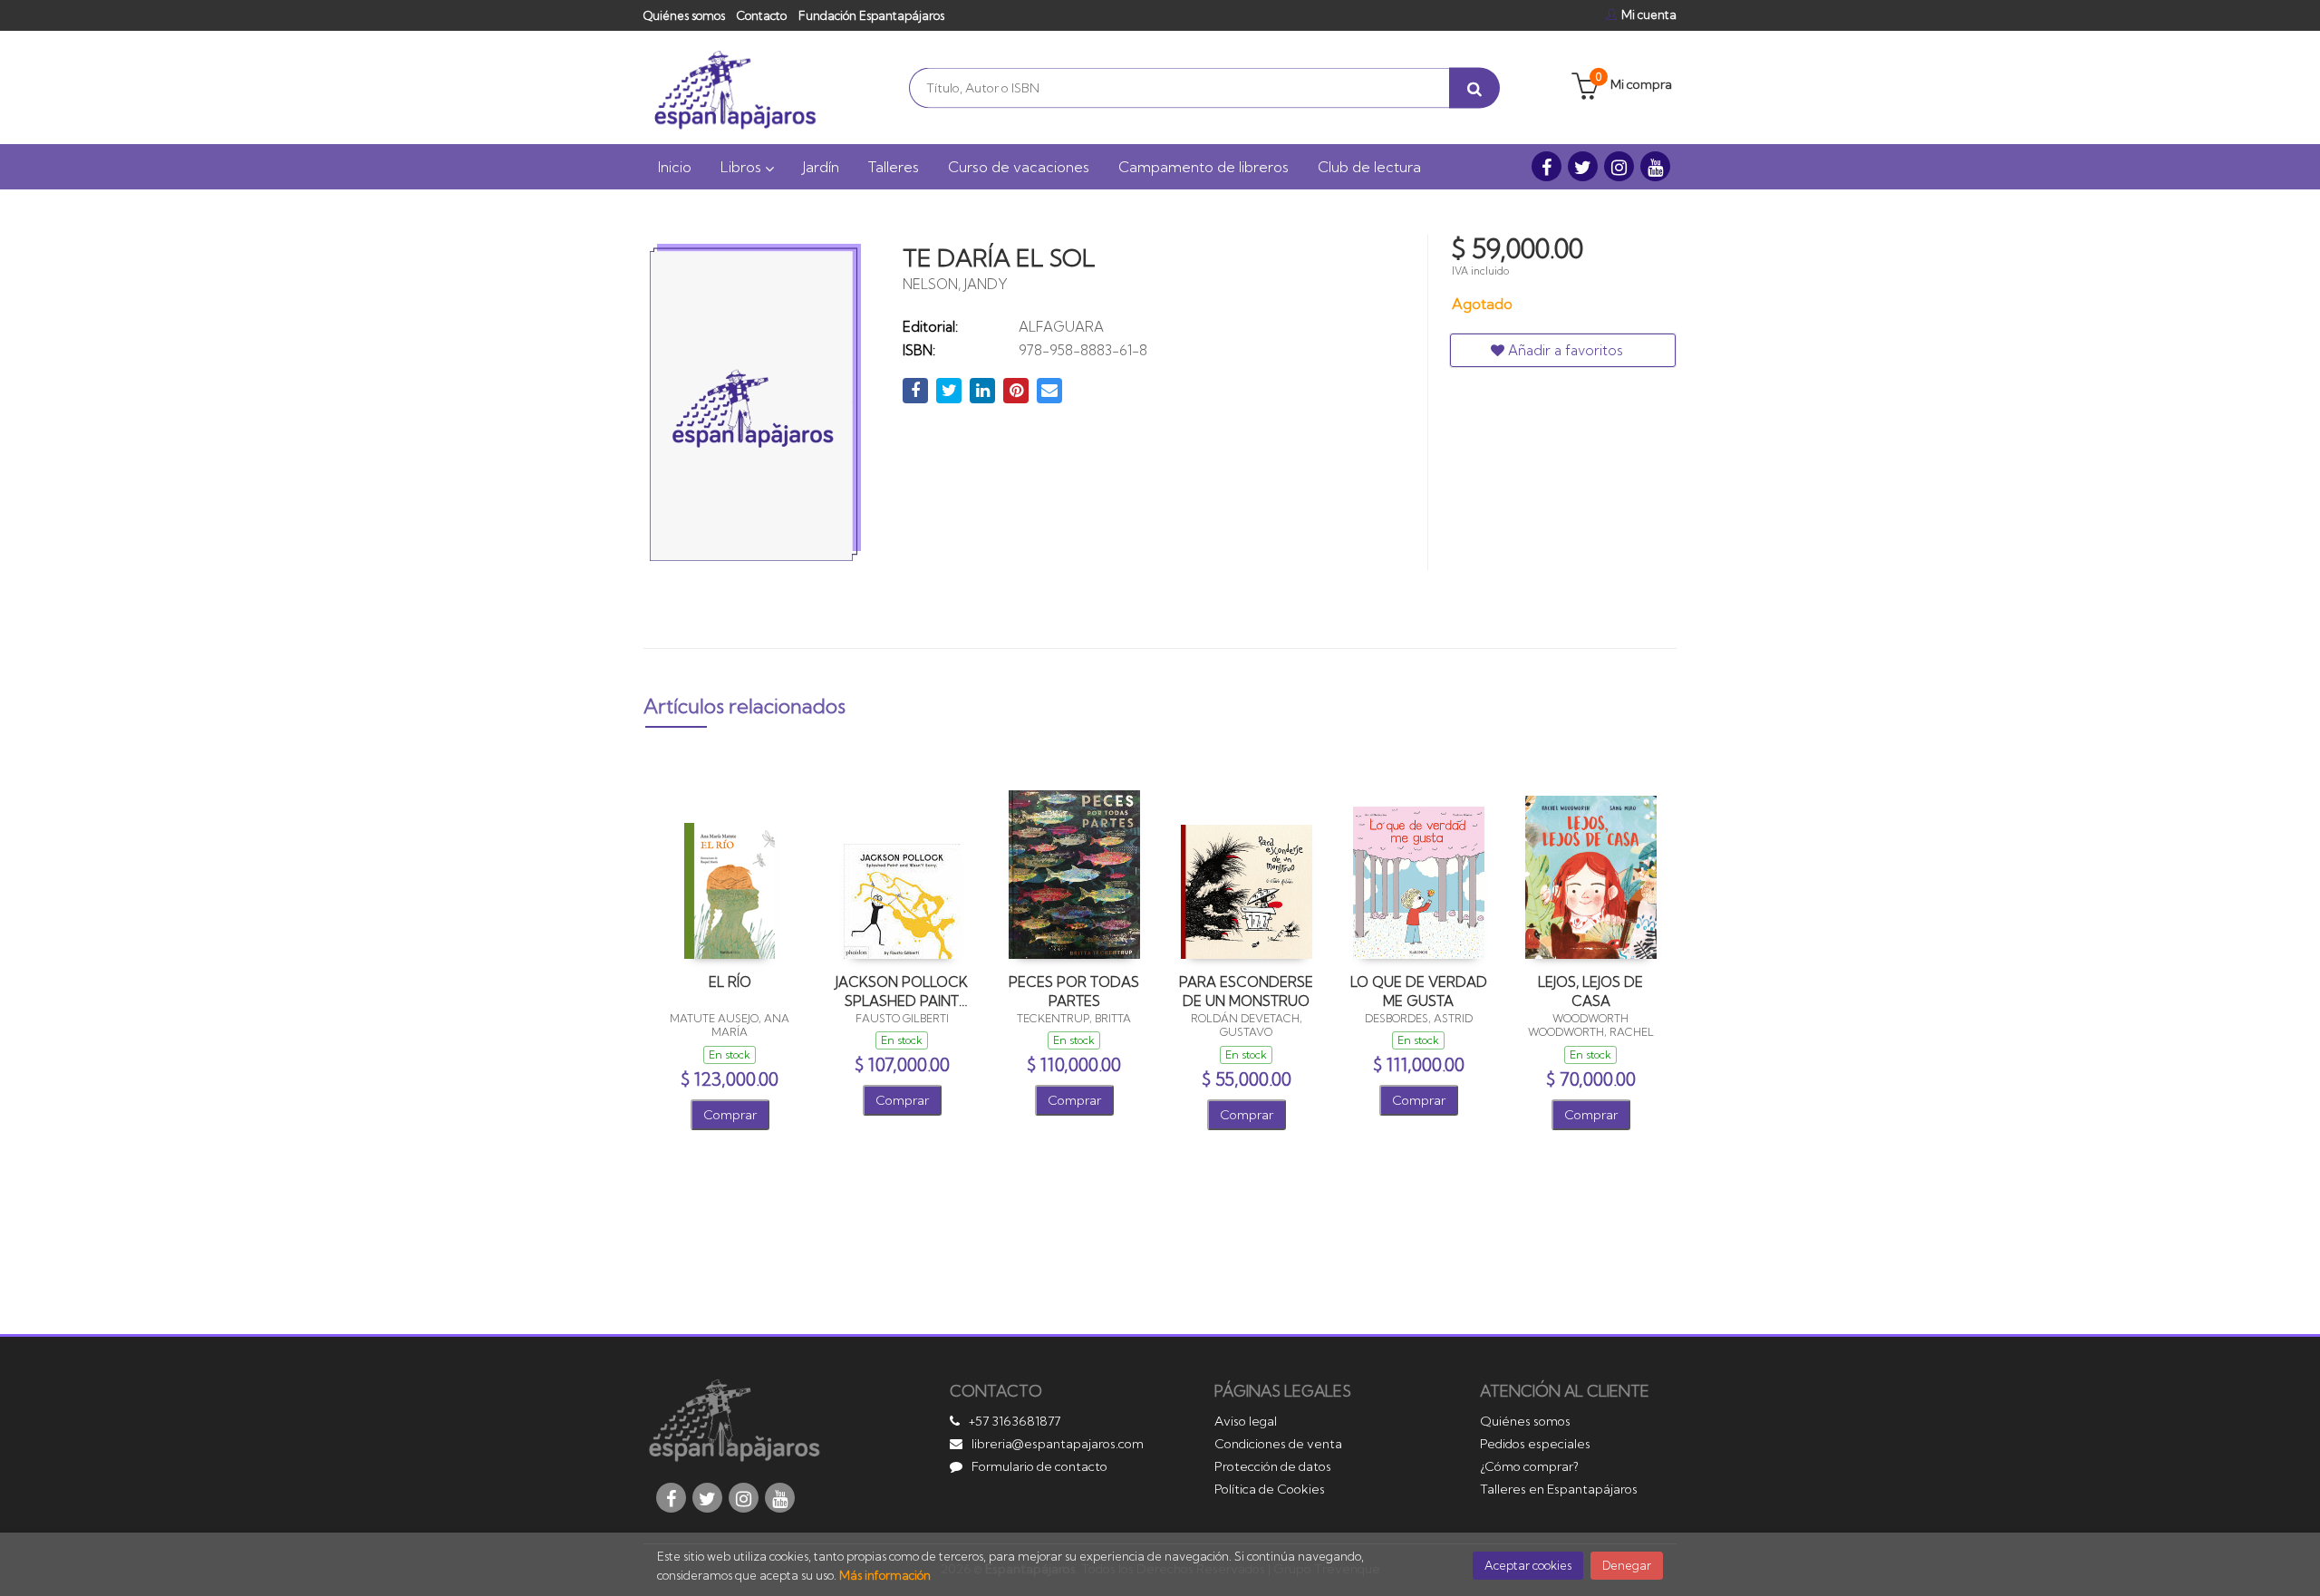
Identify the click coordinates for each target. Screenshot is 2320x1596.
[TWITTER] (1583, 166)
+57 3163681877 (1015, 1421)
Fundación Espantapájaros (871, 15)
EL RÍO (730, 982)
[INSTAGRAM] (1619, 166)
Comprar (730, 1115)
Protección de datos (1273, 1466)
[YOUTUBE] (1655, 166)
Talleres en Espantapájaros (1559, 1489)
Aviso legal (1246, 1421)
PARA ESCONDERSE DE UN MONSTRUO (1246, 991)
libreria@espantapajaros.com (1058, 1444)
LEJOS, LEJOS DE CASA (1590, 991)
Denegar (1627, 1565)
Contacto (762, 15)
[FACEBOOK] (1547, 166)
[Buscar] (1474, 87)
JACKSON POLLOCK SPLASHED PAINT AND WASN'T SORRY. (902, 991)
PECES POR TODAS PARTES (1074, 991)
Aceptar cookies (1528, 1565)
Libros (743, 167)
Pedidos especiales (1535, 1444)
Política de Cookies (1270, 1489)
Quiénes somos (684, 15)
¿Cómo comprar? (1529, 1466)
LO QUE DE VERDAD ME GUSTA (1419, 991)
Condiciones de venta (1278, 1444)
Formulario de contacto (1039, 1466)
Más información (885, 1575)
